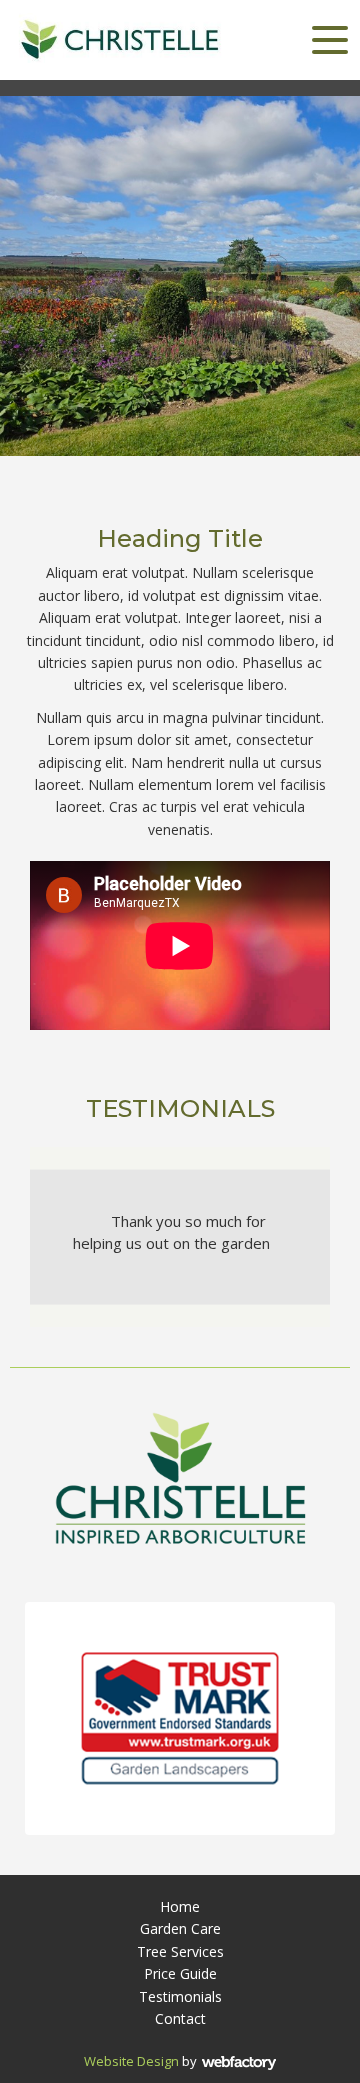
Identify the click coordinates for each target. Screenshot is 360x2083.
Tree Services (180, 1951)
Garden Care (180, 1928)
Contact (180, 2018)
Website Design (131, 2061)
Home (180, 1906)
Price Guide (180, 1973)
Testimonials (180, 1996)
